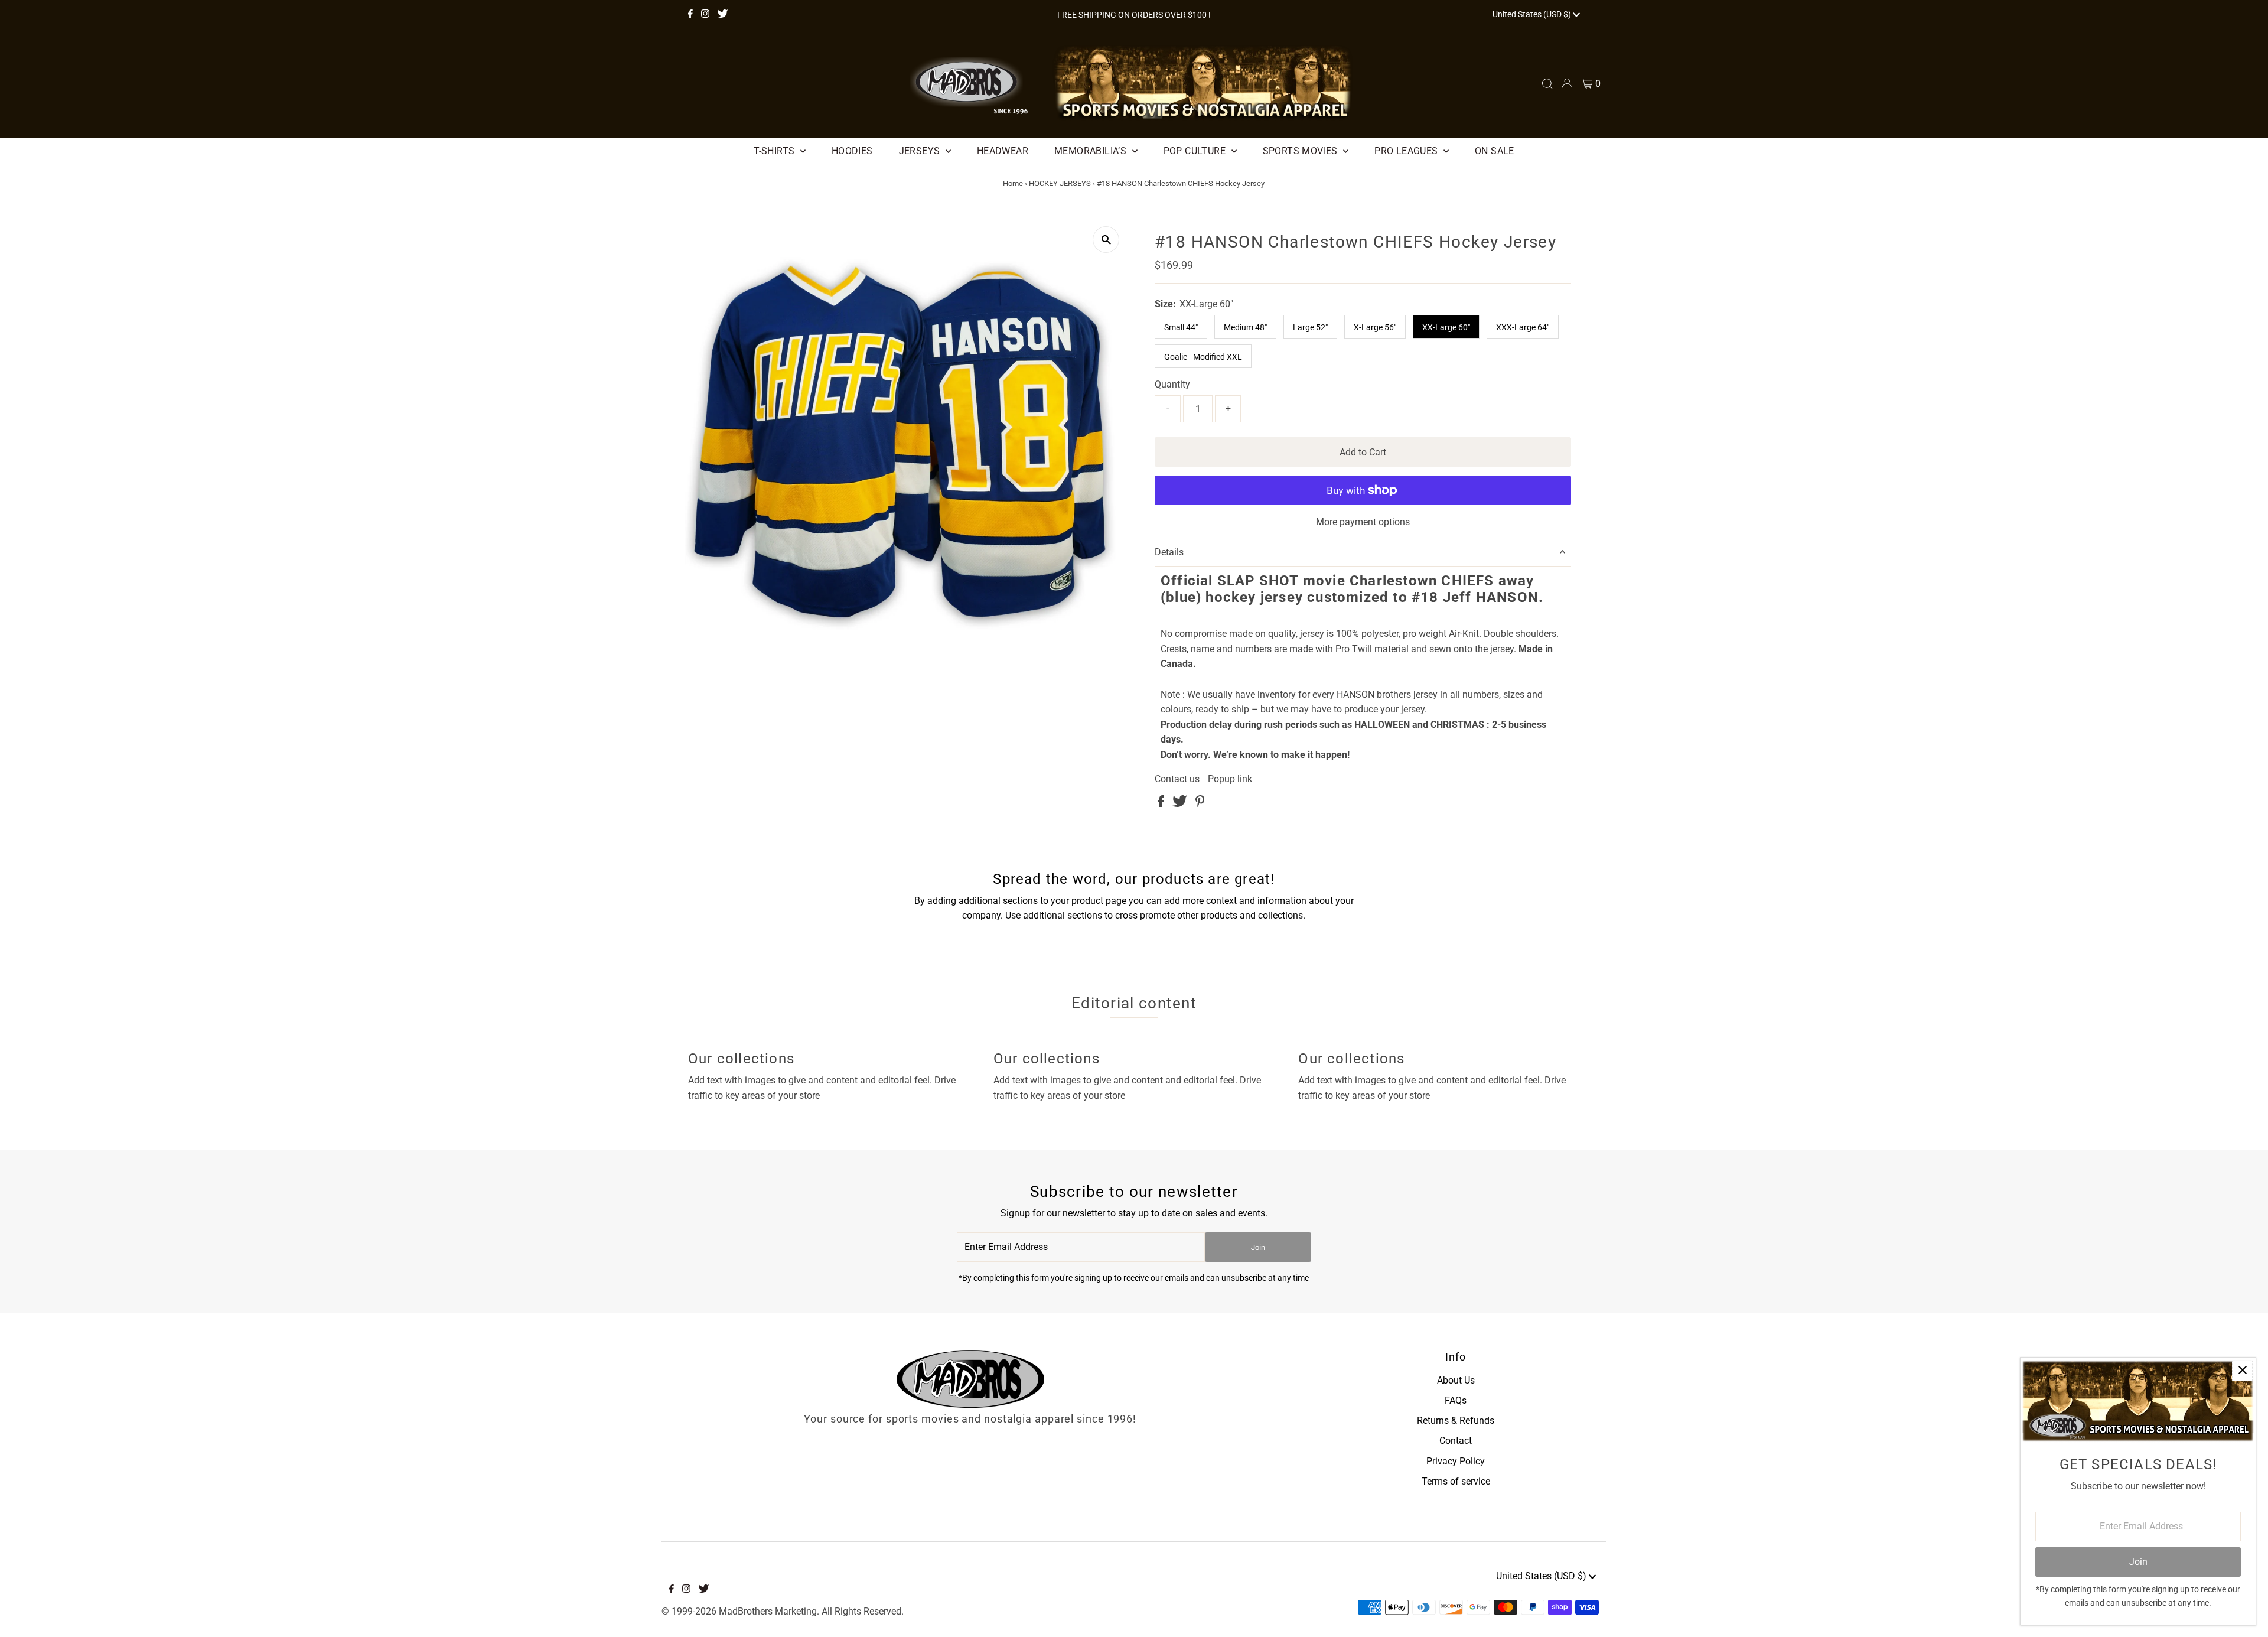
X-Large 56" (1375, 327)
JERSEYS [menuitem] (921, 151)
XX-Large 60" (1446, 327)
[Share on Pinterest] (1200, 804)
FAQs (1456, 1400)
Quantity (1172, 384)
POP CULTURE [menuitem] (1196, 151)
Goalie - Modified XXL (1203, 357)
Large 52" (1310, 327)
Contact (1456, 1441)
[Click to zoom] (1106, 240)
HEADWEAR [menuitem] (1003, 151)
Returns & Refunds (1456, 1420)
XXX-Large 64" (1523, 327)
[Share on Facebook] (1162, 804)
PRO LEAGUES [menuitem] (1407, 151)
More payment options (1363, 522)
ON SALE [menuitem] (1495, 151)
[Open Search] (1547, 84)
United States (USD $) (1533, 14)
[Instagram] (705, 15)
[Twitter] (723, 15)
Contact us (1177, 779)
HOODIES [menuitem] (852, 151)
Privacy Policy (1456, 1461)
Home (1013, 183)
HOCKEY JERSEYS (1060, 183)
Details (1169, 552)
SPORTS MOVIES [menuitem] (1302, 151)
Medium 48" (1245, 327)
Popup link (1230, 779)
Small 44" (1181, 327)
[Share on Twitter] (1181, 804)
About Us (1456, 1380)
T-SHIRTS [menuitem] (775, 151)
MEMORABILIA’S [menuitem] (1092, 151)
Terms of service (1456, 1481)
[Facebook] (690, 15)
